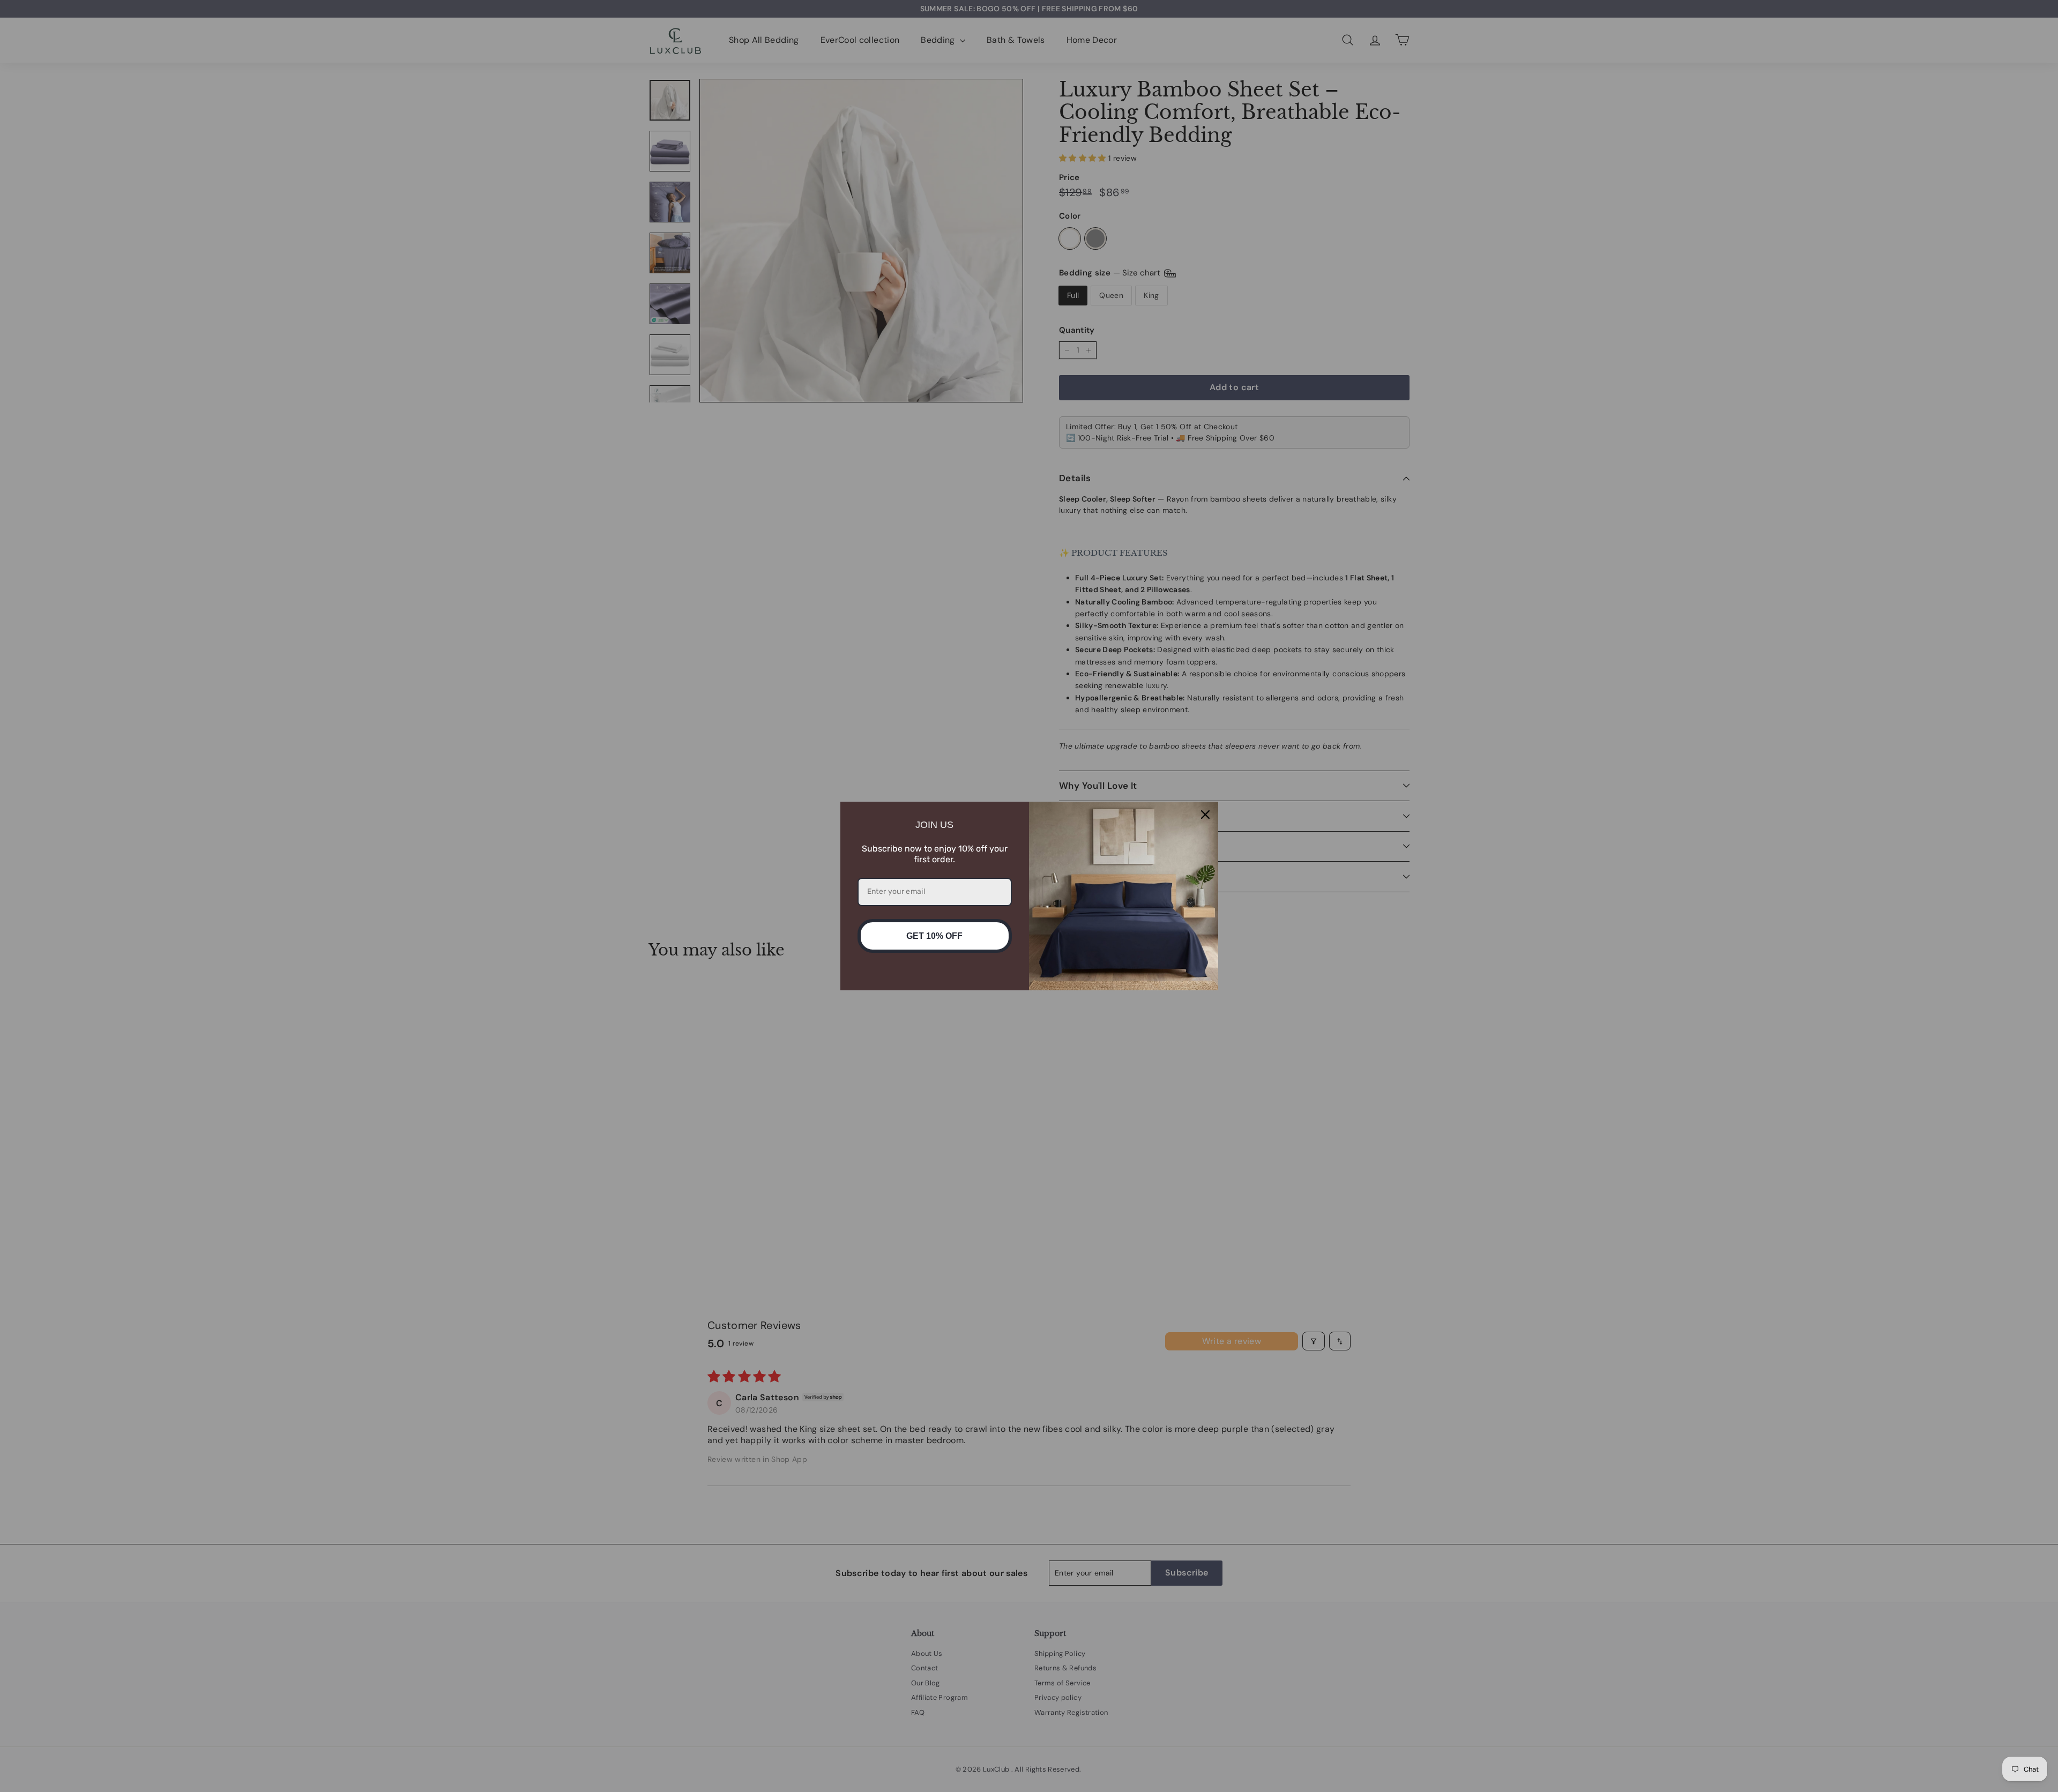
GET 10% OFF (934, 936)
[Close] (1205, 815)
